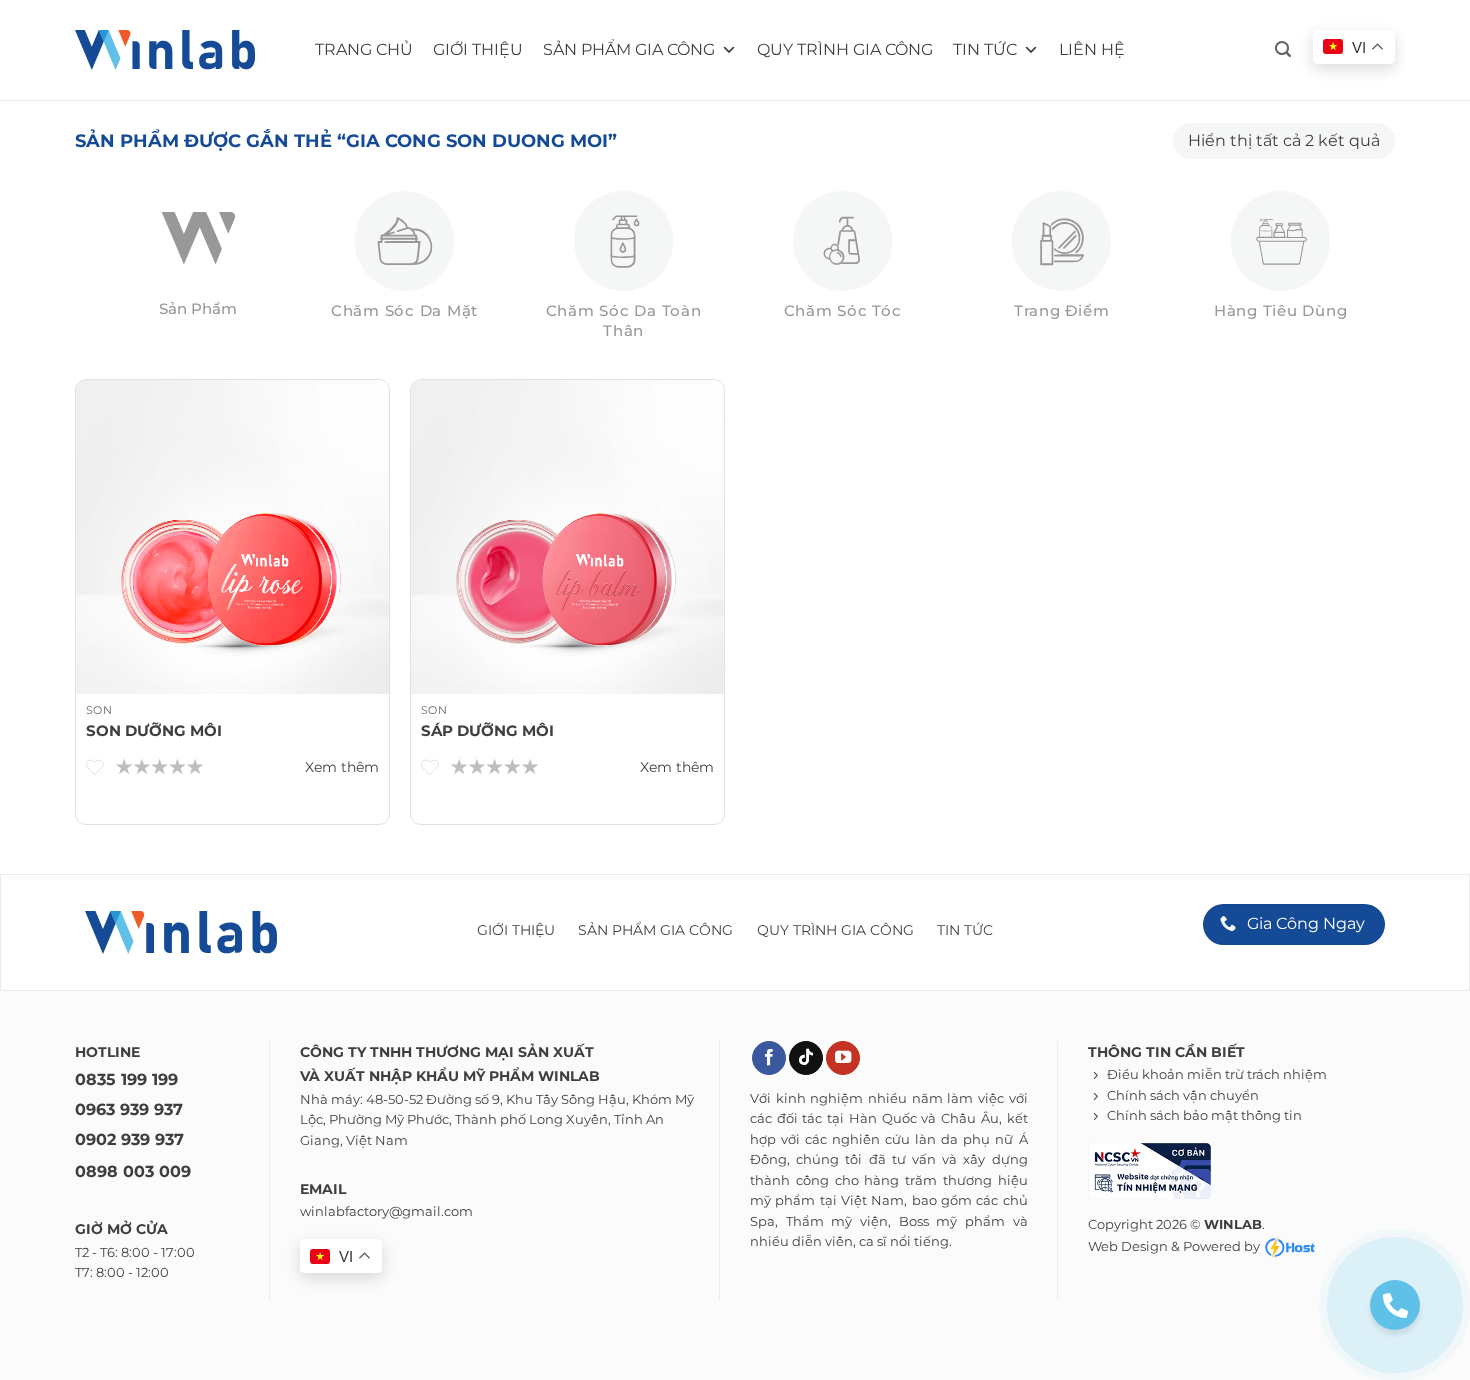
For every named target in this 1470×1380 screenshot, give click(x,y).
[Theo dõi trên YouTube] (843, 1058)
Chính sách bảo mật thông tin (1204, 1115)
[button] (1283, 49)
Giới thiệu (478, 49)
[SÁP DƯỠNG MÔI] (567, 536)
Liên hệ (1092, 49)
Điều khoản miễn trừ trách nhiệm (1217, 1074)
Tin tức (985, 49)
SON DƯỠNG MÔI (154, 730)
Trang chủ (364, 49)
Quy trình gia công (845, 49)
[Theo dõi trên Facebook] (769, 1058)
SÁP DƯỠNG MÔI (487, 730)
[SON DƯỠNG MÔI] (232, 536)
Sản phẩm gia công (629, 49)
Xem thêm (342, 767)
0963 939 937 (129, 1109)
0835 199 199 (126, 1079)
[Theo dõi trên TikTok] (806, 1058)
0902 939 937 (129, 1139)
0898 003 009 (133, 1171)
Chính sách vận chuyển (1183, 1095)
